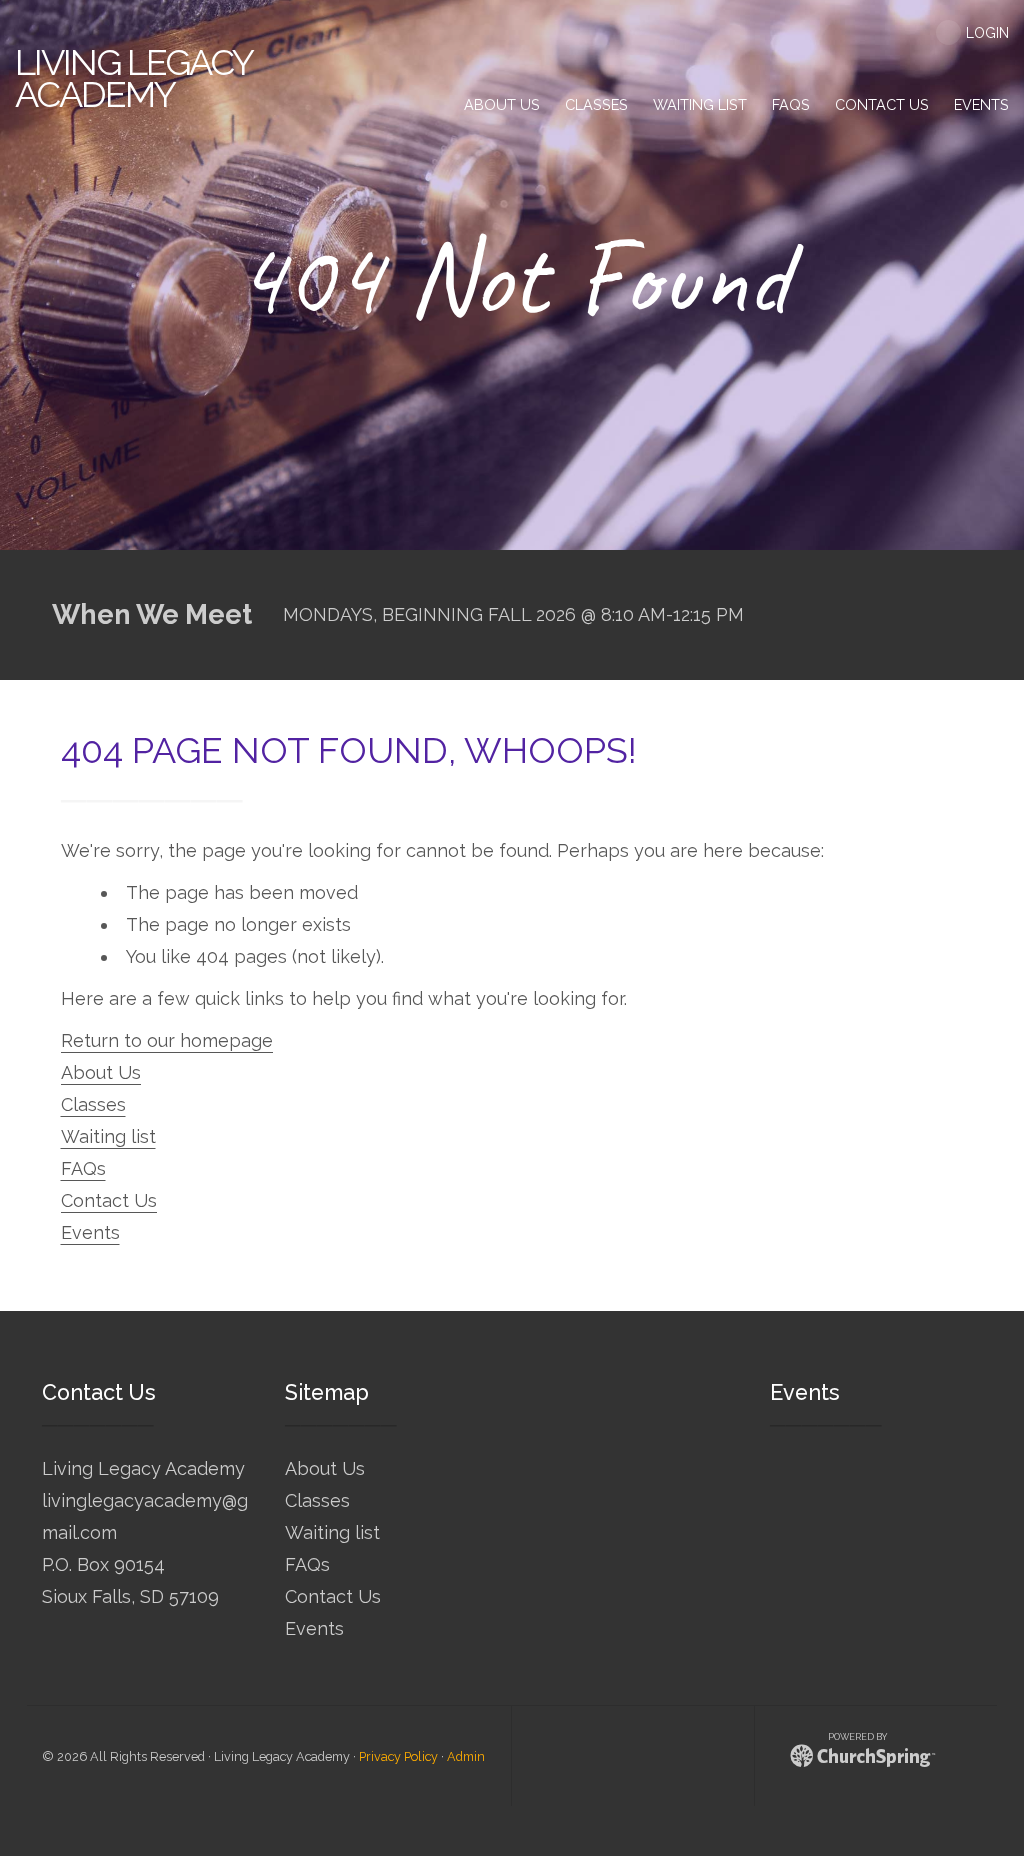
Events (90, 1232)
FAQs (83, 1168)
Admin (466, 1756)
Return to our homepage (167, 1040)
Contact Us (109, 1200)
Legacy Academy (133, 78)
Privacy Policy (398, 1756)
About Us (101, 1072)
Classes (93, 1104)
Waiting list (108, 1136)
